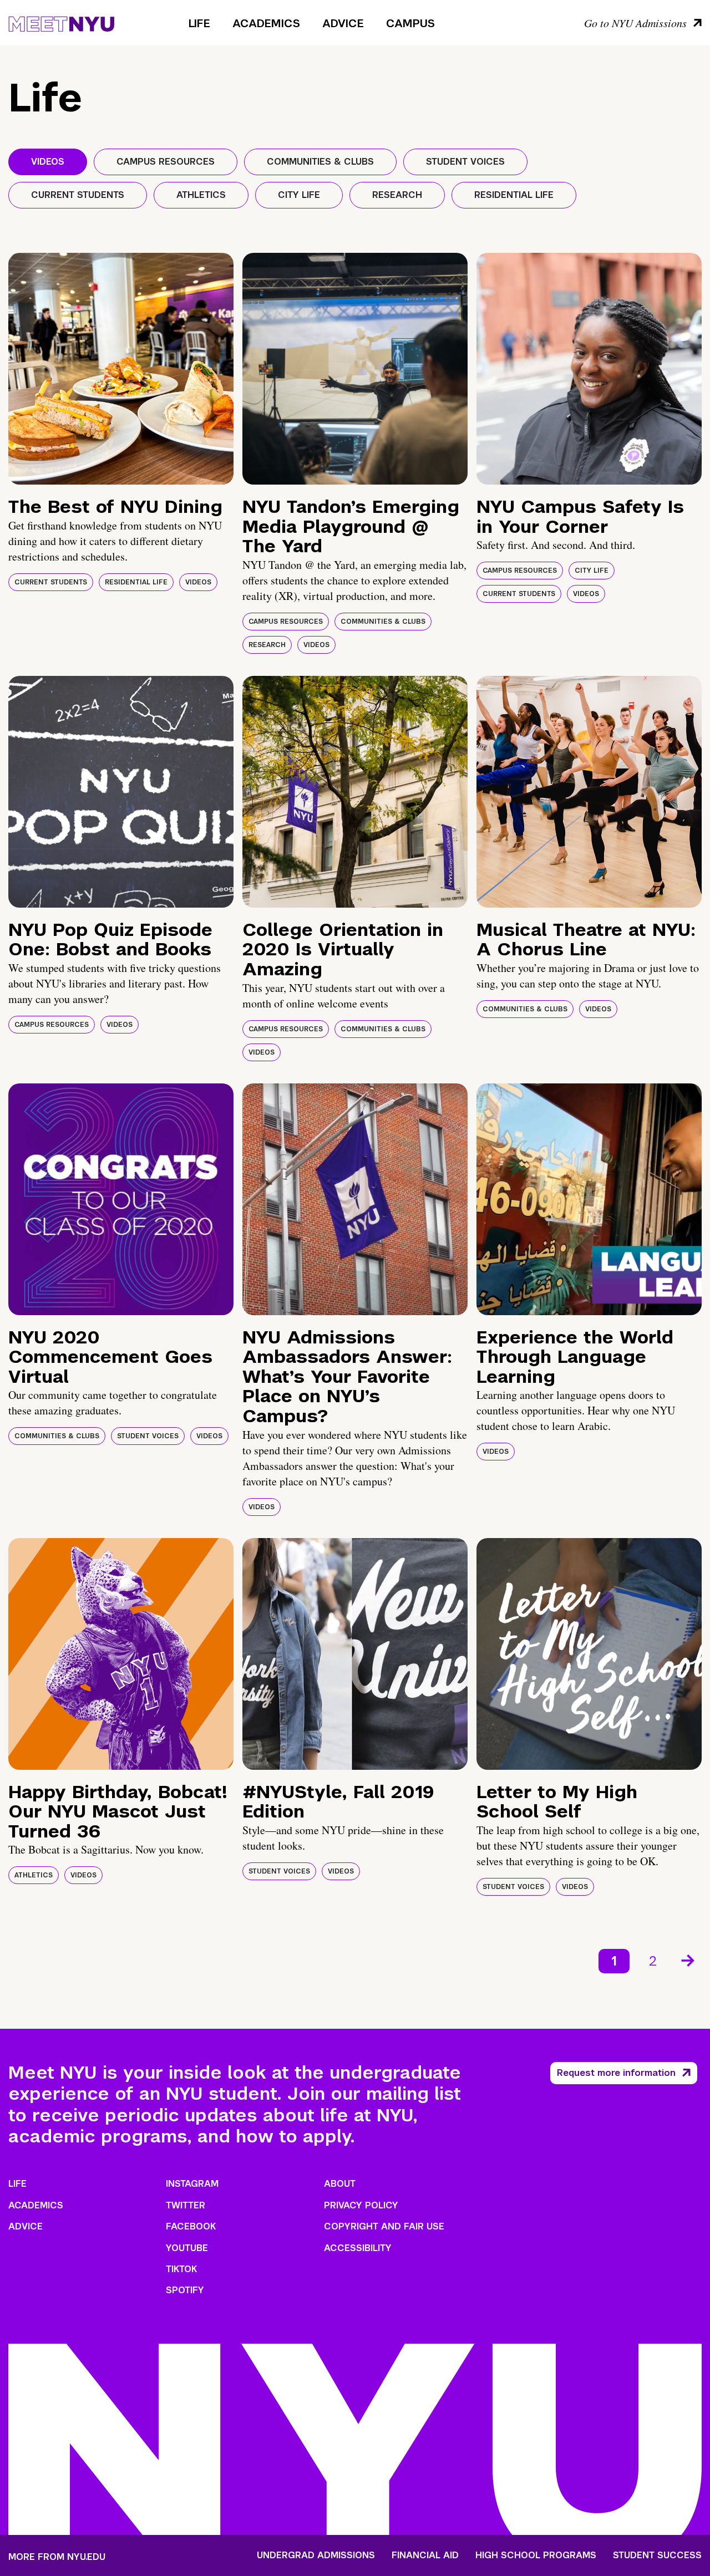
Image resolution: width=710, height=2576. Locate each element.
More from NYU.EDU (57, 2557)
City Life (592, 571)
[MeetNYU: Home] (61, 22)
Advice (343, 23)
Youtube (187, 2248)
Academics (266, 23)
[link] (689, 1961)
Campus (410, 23)
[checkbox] (48, 162)
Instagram (192, 2184)
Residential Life (136, 582)
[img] (121, 369)
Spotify (185, 2290)
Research (267, 645)
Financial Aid (425, 2555)
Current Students (51, 582)
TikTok (181, 2269)
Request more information (616, 2073)
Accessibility (358, 2248)
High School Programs (536, 2555)
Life (199, 23)
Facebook (191, 2226)
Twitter (186, 2205)
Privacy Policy (361, 2205)
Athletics (34, 1875)
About (340, 2184)
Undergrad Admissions (316, 2555)
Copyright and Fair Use (384, 2226)
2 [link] (653, 1961)
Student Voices (148, 1436)
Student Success (657, 2555)
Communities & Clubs (383, 622)
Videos (198, 582)
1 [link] (614, 1961)
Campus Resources (286, 622)
